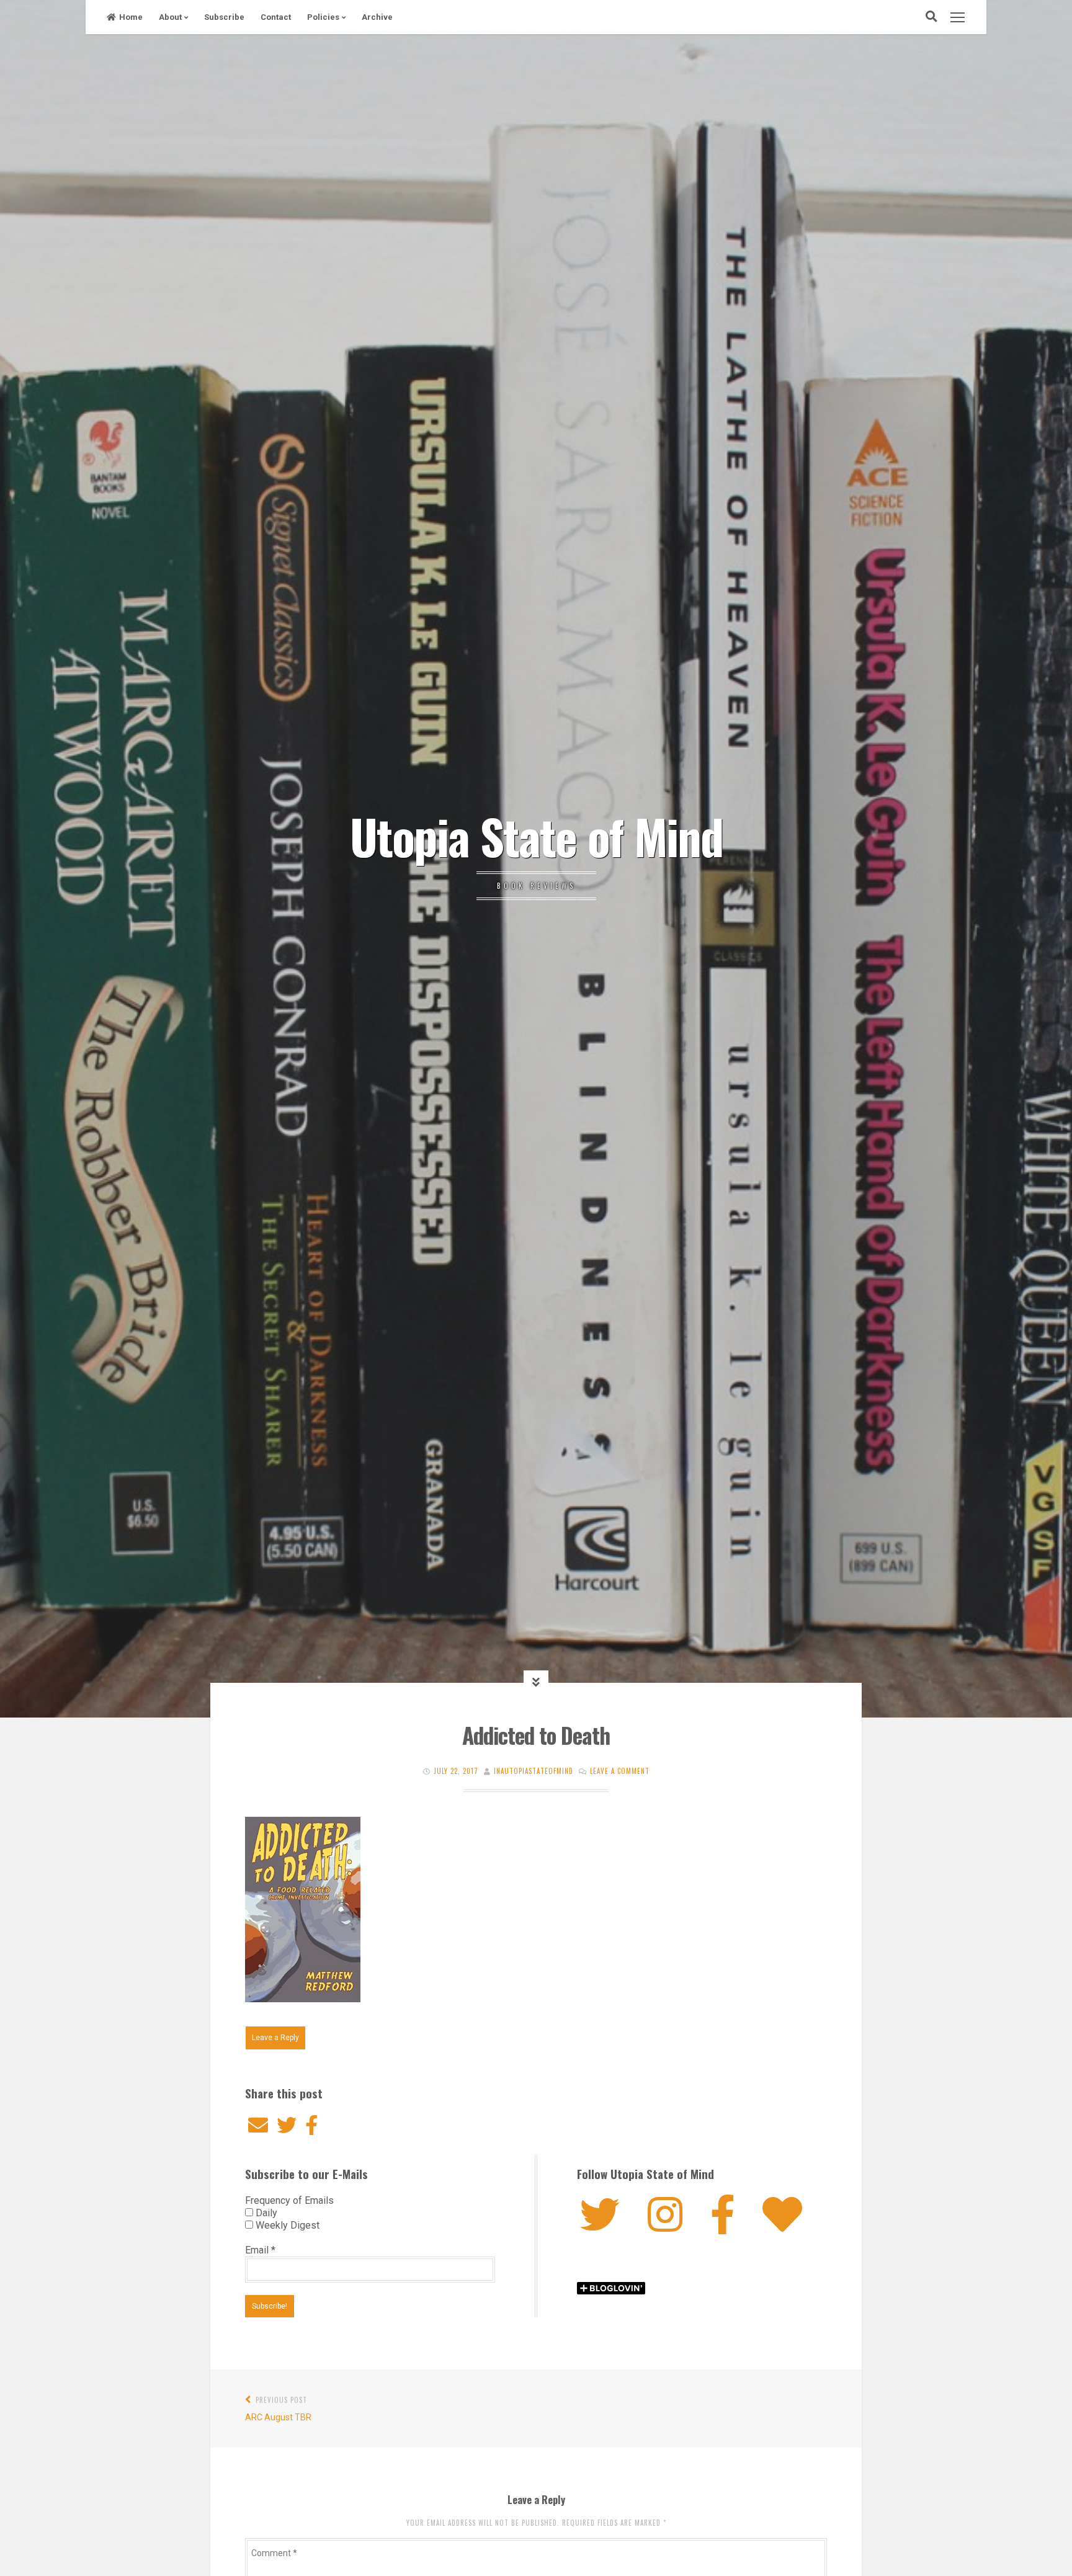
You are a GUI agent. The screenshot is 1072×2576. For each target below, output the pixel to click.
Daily (265, 2213)
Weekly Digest (286, 2225)
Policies (323, 17)
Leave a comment (620, 1771)
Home (131, 17)
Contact (276, 17)
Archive (377, 17)
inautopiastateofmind (534, 1771)
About (170, 17)
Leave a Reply (275, 2038)
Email (260, 2250)
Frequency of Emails (289, 2200)
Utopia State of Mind (536, 836)
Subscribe (224, 17)
